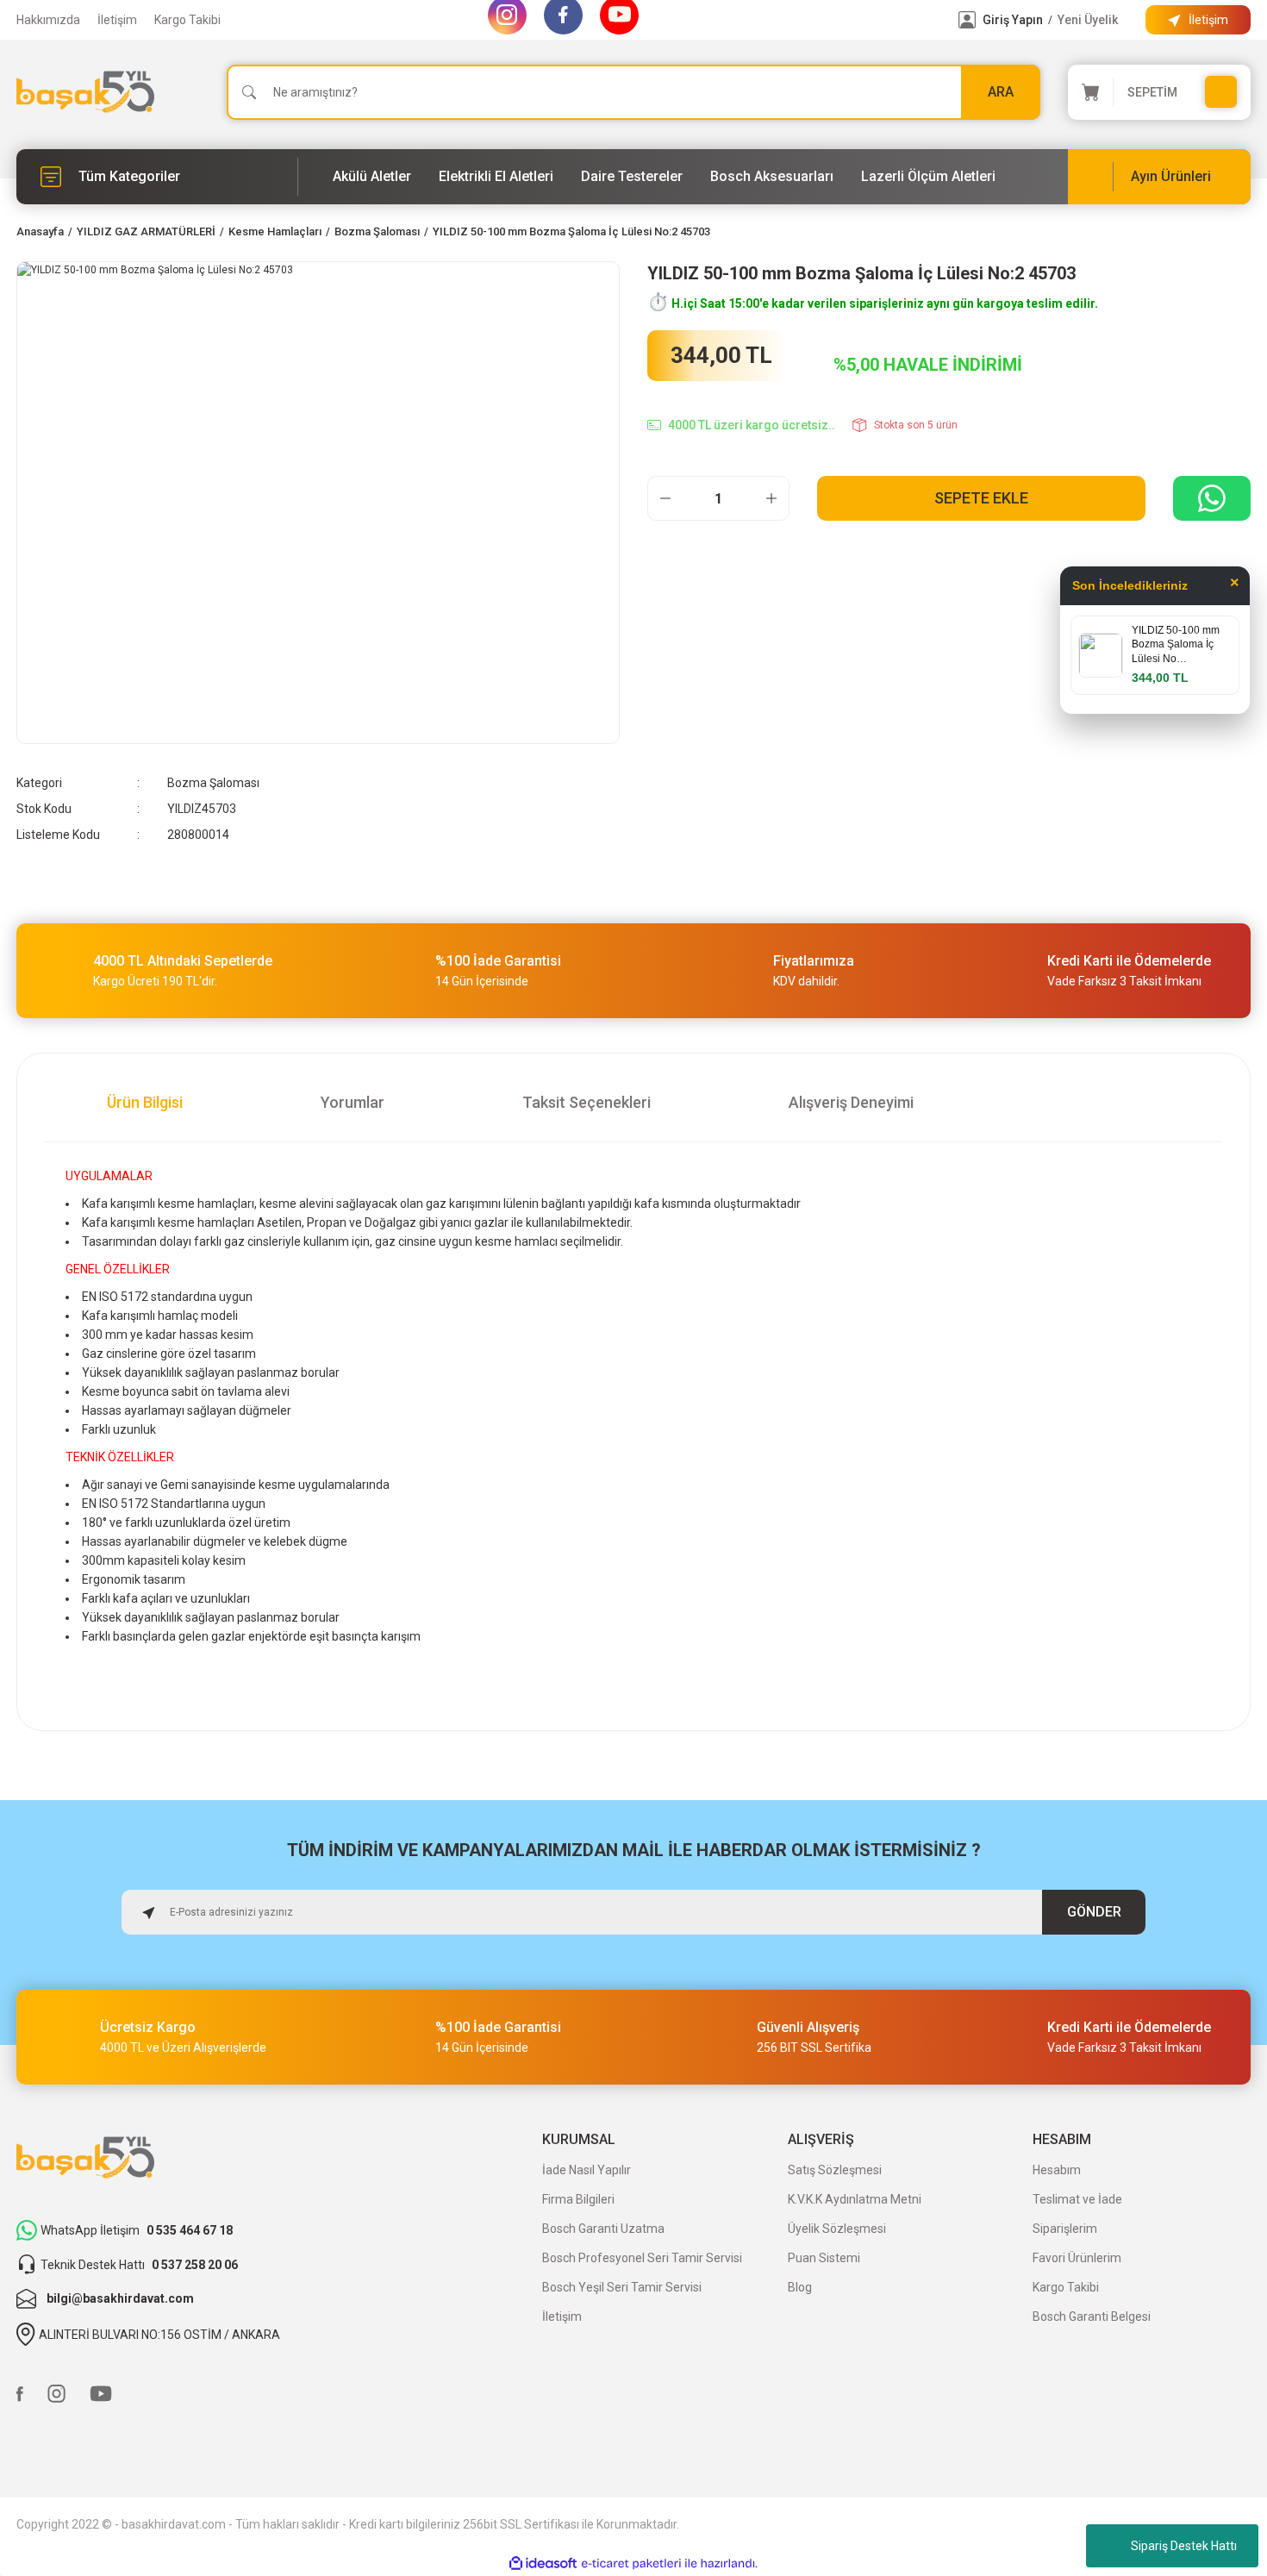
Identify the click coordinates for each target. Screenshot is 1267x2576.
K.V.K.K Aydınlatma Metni (855, 2199)
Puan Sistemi (824, 2258)
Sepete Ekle (981, 498)
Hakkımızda (48, 20)
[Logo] (85, 92)
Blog (800, 2287)
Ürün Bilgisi (145, 1102)
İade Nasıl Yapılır (587, 2170)
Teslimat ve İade (1077, 2199)
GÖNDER (1094, 1912)
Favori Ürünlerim (1077, 2258)
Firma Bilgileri (578, 2199)
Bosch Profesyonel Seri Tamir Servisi (642, 2258)
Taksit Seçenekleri (587, 1102)
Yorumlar (353, 1102)
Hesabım (1057, 2170)
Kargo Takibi (187, 20)
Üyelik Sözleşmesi (837, 2229)
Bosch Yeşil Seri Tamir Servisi (622, 2287)
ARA (1001, 92)
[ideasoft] (543, 2563)
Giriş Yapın (1013, 20)
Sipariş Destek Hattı (1184, 2546)
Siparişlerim (1065, 2229)
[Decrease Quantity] (665, 498)
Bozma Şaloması (213, 783)
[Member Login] (967, 20)
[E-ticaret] (631, 2564)
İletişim (117, 20)
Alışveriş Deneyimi (851, 1102)
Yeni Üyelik (1088, 20)
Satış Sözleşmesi (835, 2170)
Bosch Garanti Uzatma (603, 2229)
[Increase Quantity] (771, 498)
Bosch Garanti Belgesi (1092, 2317)
